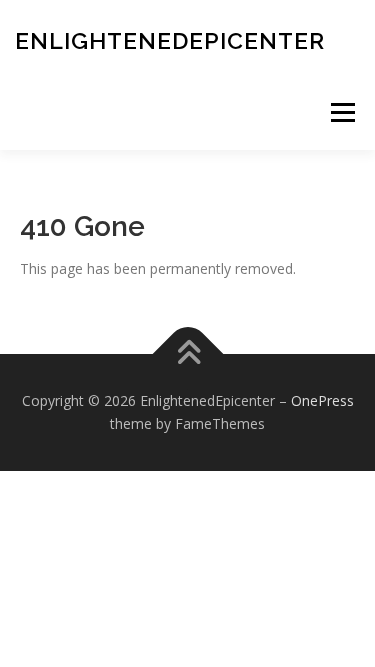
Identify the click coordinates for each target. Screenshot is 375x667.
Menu (342, 112)
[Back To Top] (187, 353)
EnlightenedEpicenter (170, 40)
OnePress (322, 400)
